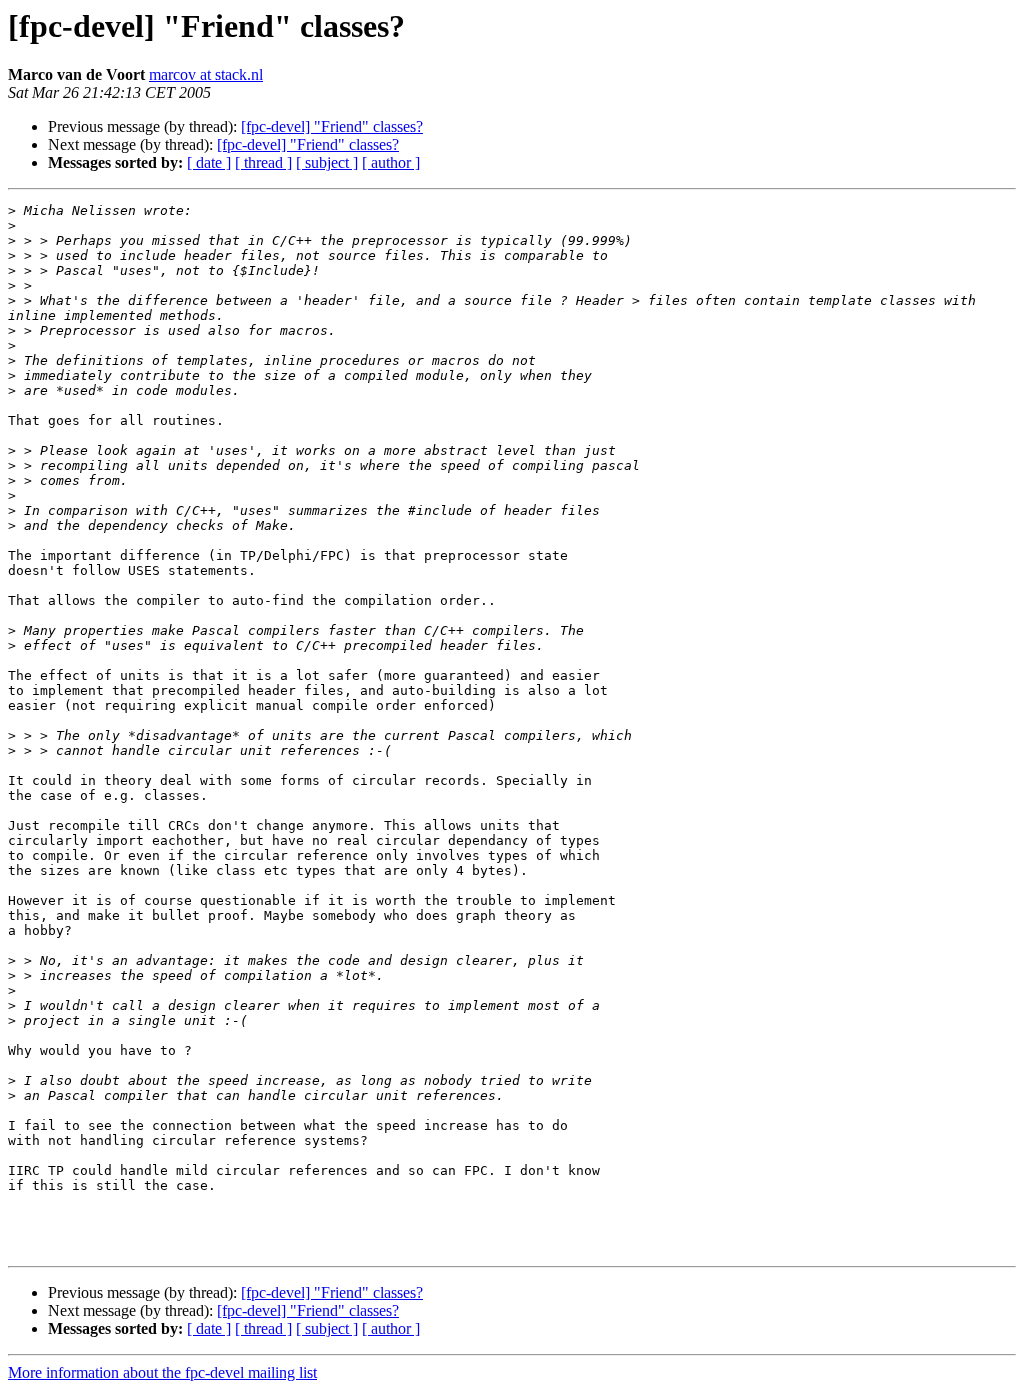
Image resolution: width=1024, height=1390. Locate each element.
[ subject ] (327, 162)
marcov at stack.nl (206, 74)
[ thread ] (263, 162)
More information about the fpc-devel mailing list (162, 1372)
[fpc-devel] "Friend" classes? (332, 126)
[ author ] (391, 162)
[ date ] (209, 162)
